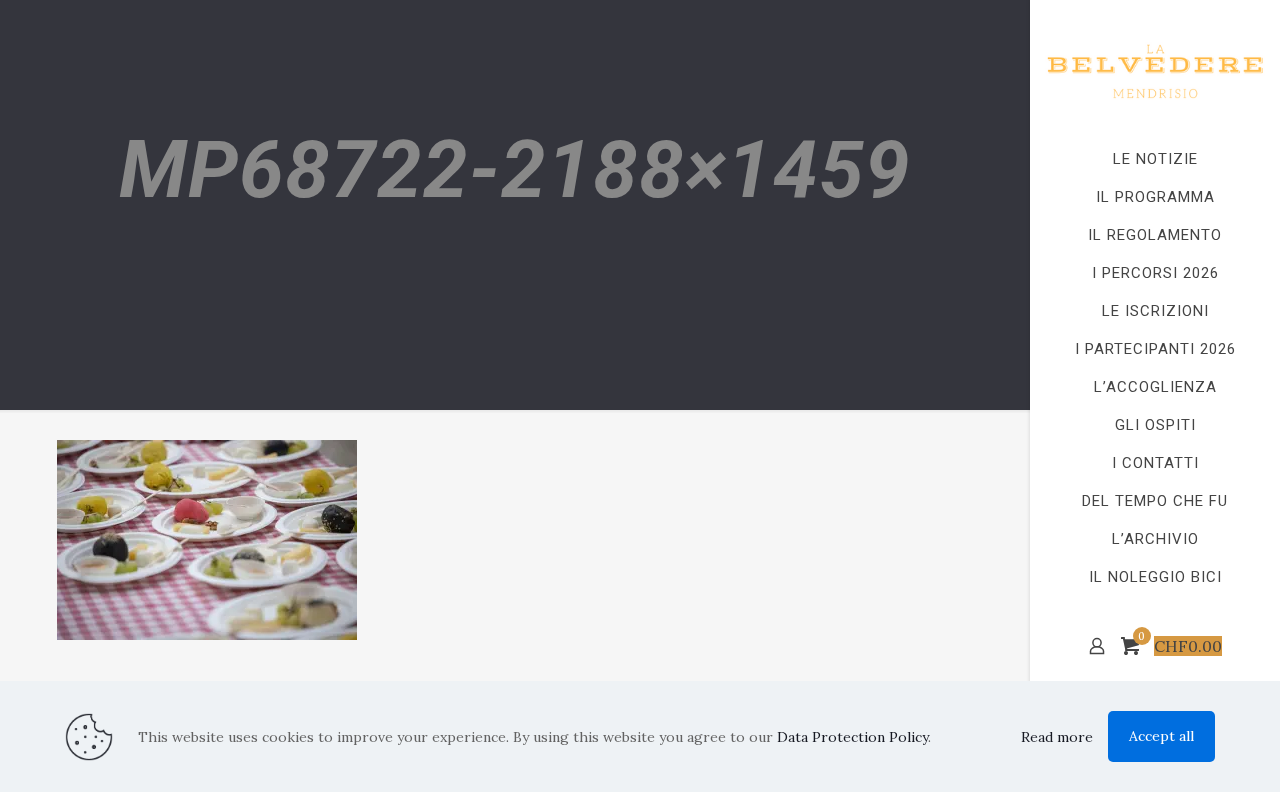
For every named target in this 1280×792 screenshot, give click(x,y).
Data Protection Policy (852, 737)
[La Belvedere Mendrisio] (1155, 70)
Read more (1057, 737)
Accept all (1161, 736)
